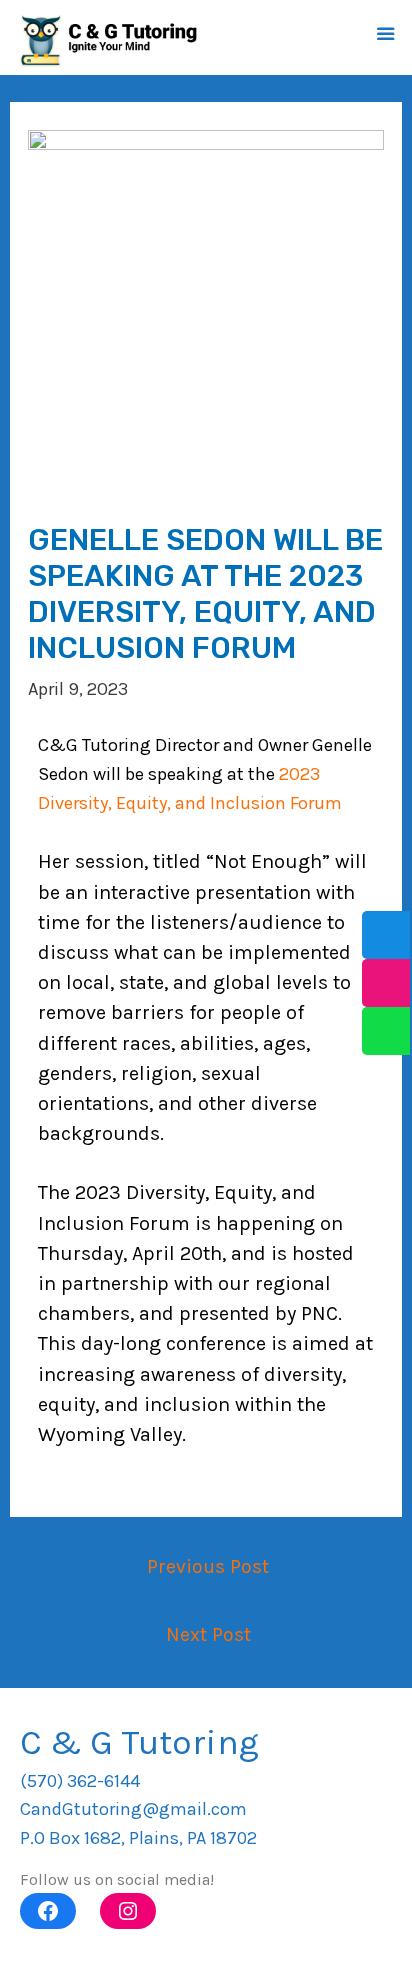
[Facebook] (48, 1911)
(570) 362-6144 (80, 1781)
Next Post (208, 1634)
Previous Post (208, 1566)
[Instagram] (128, 1911)
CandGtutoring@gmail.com (133, 1809)
